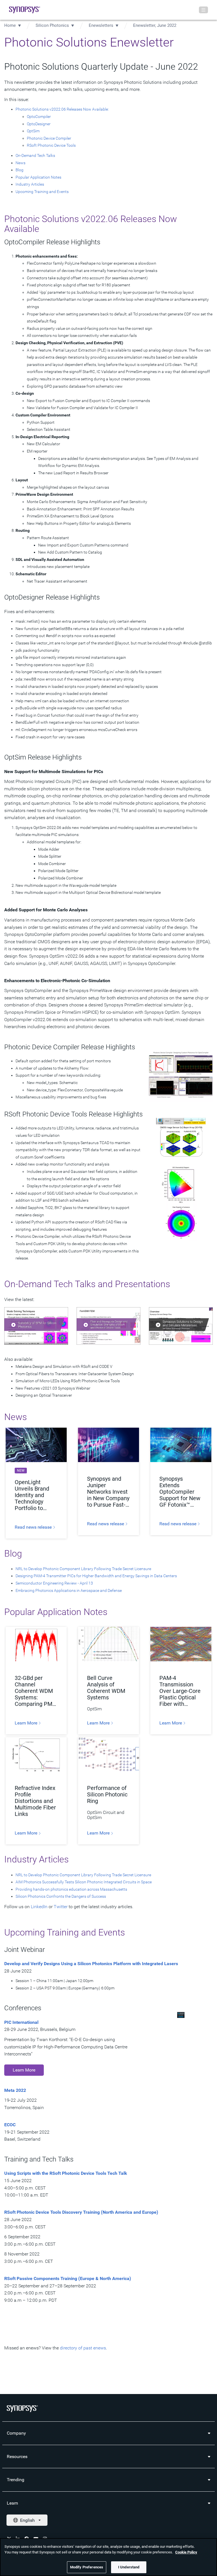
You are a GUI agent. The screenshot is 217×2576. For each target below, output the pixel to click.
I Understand (129, 2567)
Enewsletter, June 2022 (155, 25)
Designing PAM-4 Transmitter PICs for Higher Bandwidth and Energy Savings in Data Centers (96, 1576)
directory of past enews (83, 2348)
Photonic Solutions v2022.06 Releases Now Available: (62, 109)
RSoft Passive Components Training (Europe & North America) (68, 2278)
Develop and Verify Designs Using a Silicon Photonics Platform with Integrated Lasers (91, 1964)
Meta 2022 (15, 2090)
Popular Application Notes (38, 177)
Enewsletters (101, 25)
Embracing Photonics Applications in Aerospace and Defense (69, 1590)
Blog (19, 170)
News (20, 163)
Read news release (34, 1527)
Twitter (61, 1907)
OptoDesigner (39, 124)
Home (10, 25)
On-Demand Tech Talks (35, 155)
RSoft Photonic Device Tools (51, 145)
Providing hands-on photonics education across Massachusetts (71, 1889)
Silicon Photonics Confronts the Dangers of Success (61, 1896)
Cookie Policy (186, 2552)
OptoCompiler (39, 117)
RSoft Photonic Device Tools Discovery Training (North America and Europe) (82, 2212)
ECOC (10, 2125)
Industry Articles (30, 184)
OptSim (33, 131)
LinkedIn (39, 1907)
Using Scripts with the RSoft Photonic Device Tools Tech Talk (66, 2173)
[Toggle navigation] (203, 10)
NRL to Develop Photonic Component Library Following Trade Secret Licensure (83, 1569)
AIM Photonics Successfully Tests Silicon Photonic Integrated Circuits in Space (84, 1882)
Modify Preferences (87, 2567)
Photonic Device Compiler (49, 138)
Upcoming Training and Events (42, 192)
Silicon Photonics (52, 25)
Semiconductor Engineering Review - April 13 (54, 1583)
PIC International (21, 2022)
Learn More (27, 1723)
